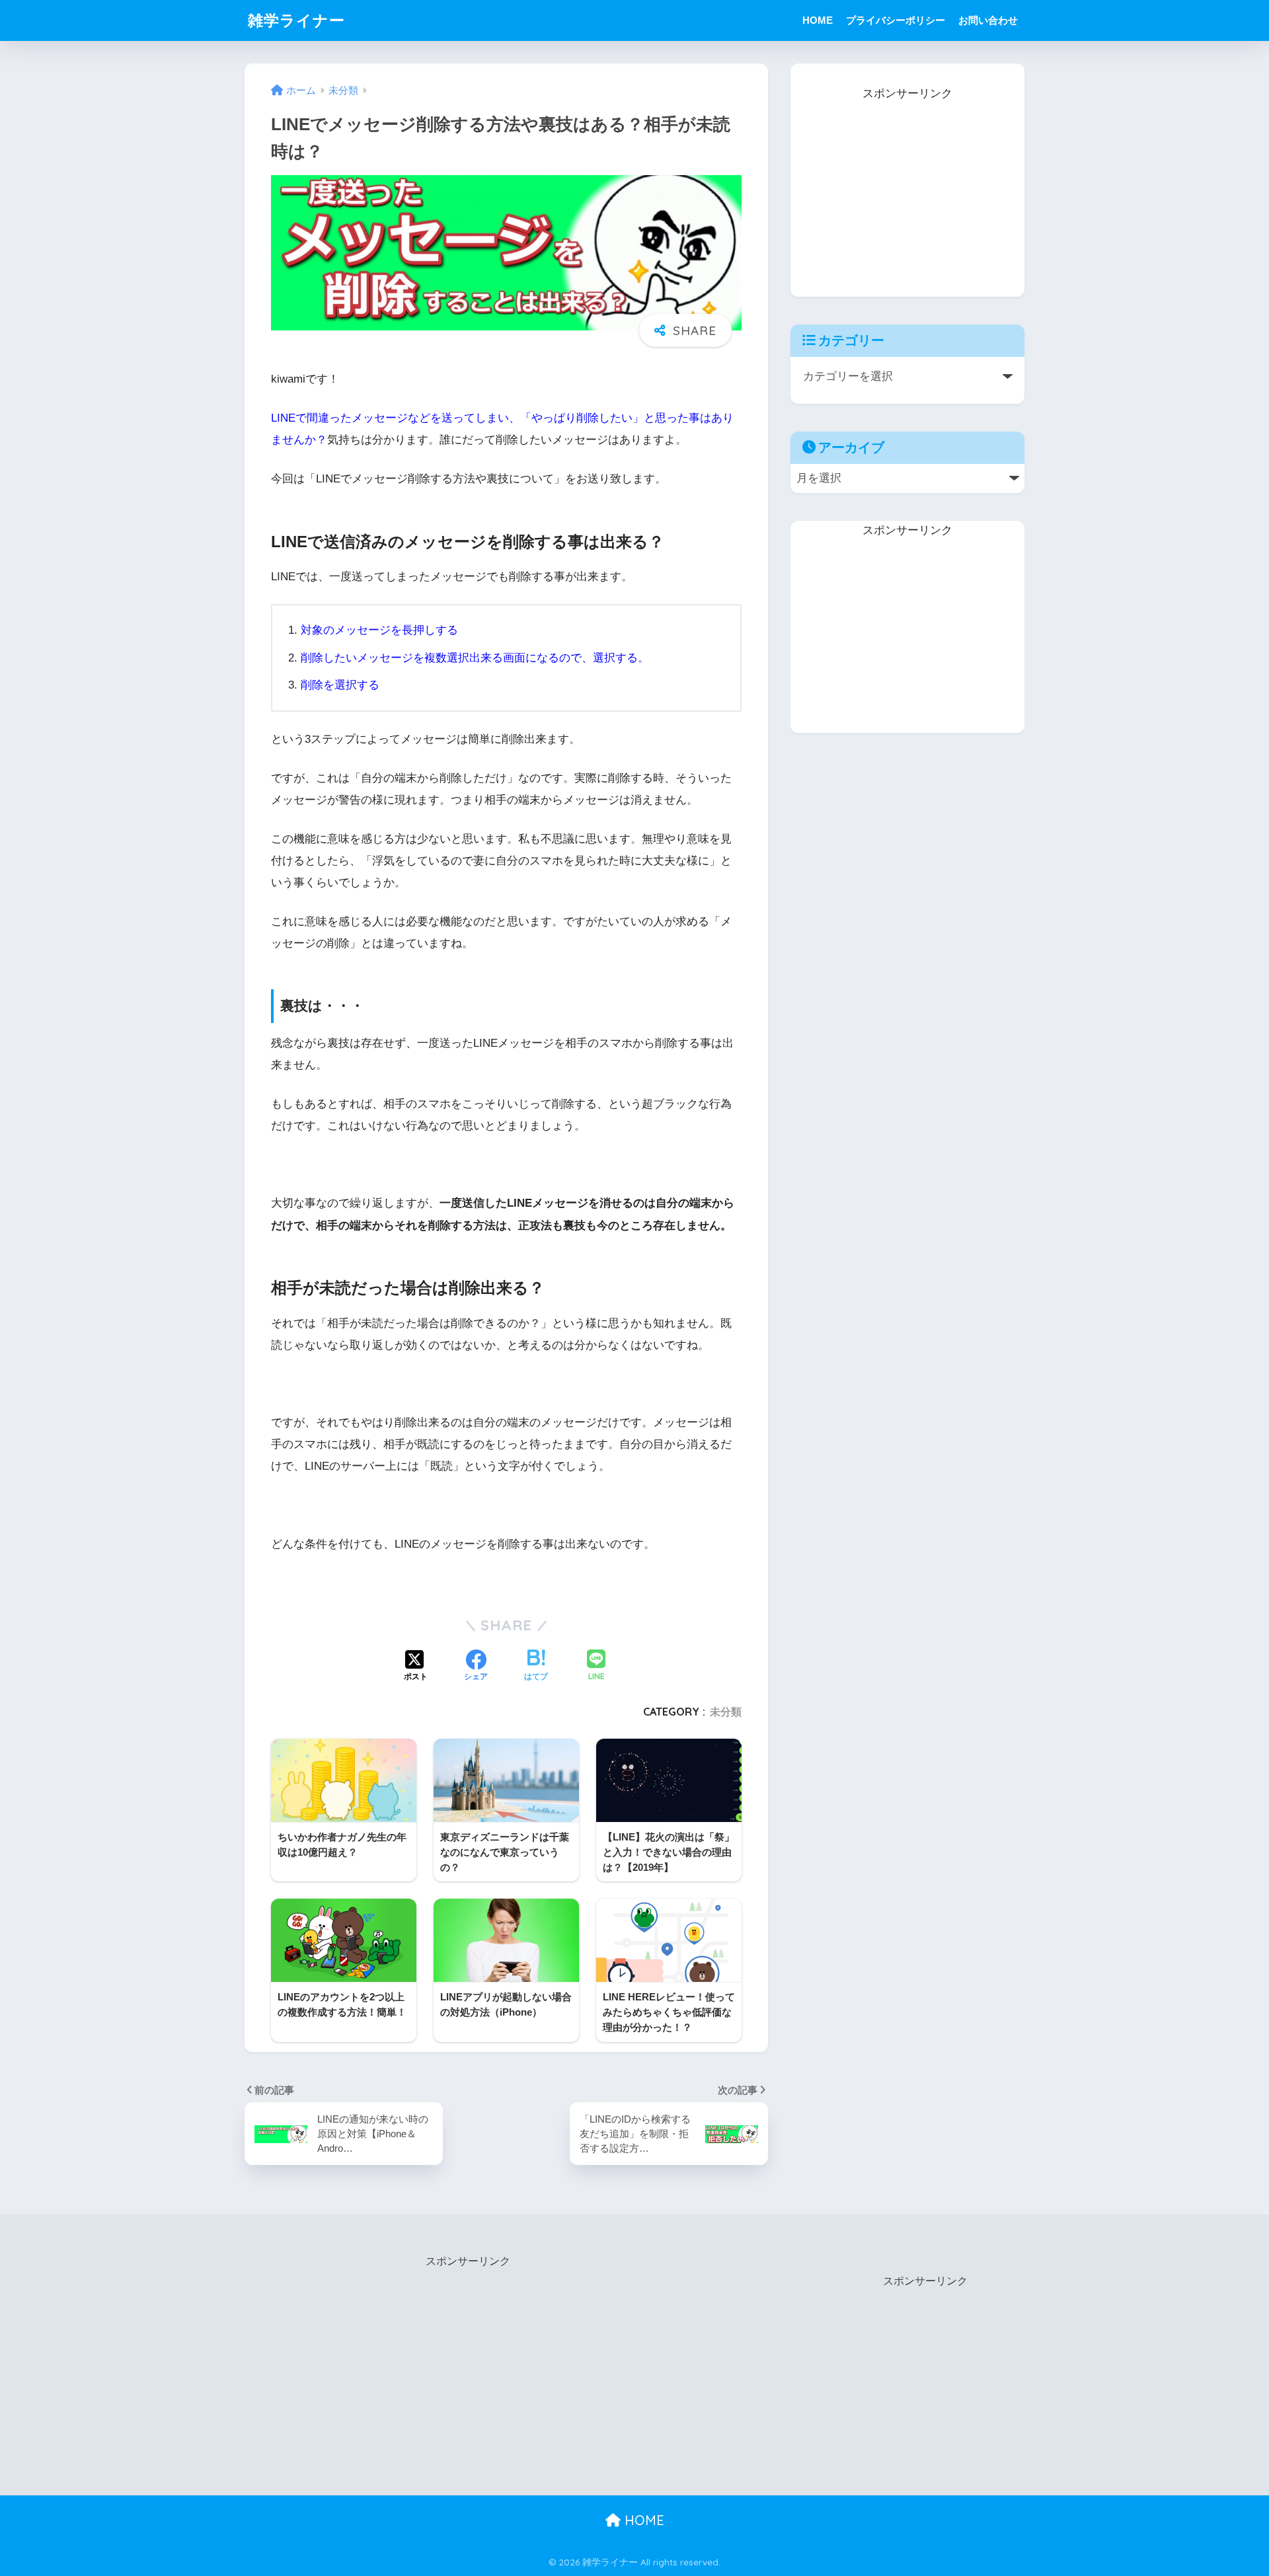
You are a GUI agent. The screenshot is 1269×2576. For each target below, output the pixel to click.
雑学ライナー (296, 20)
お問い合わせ (988, 20)
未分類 (726, 1712)
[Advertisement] (907, 187)
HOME (818, 20)
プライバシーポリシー (896, 20)
